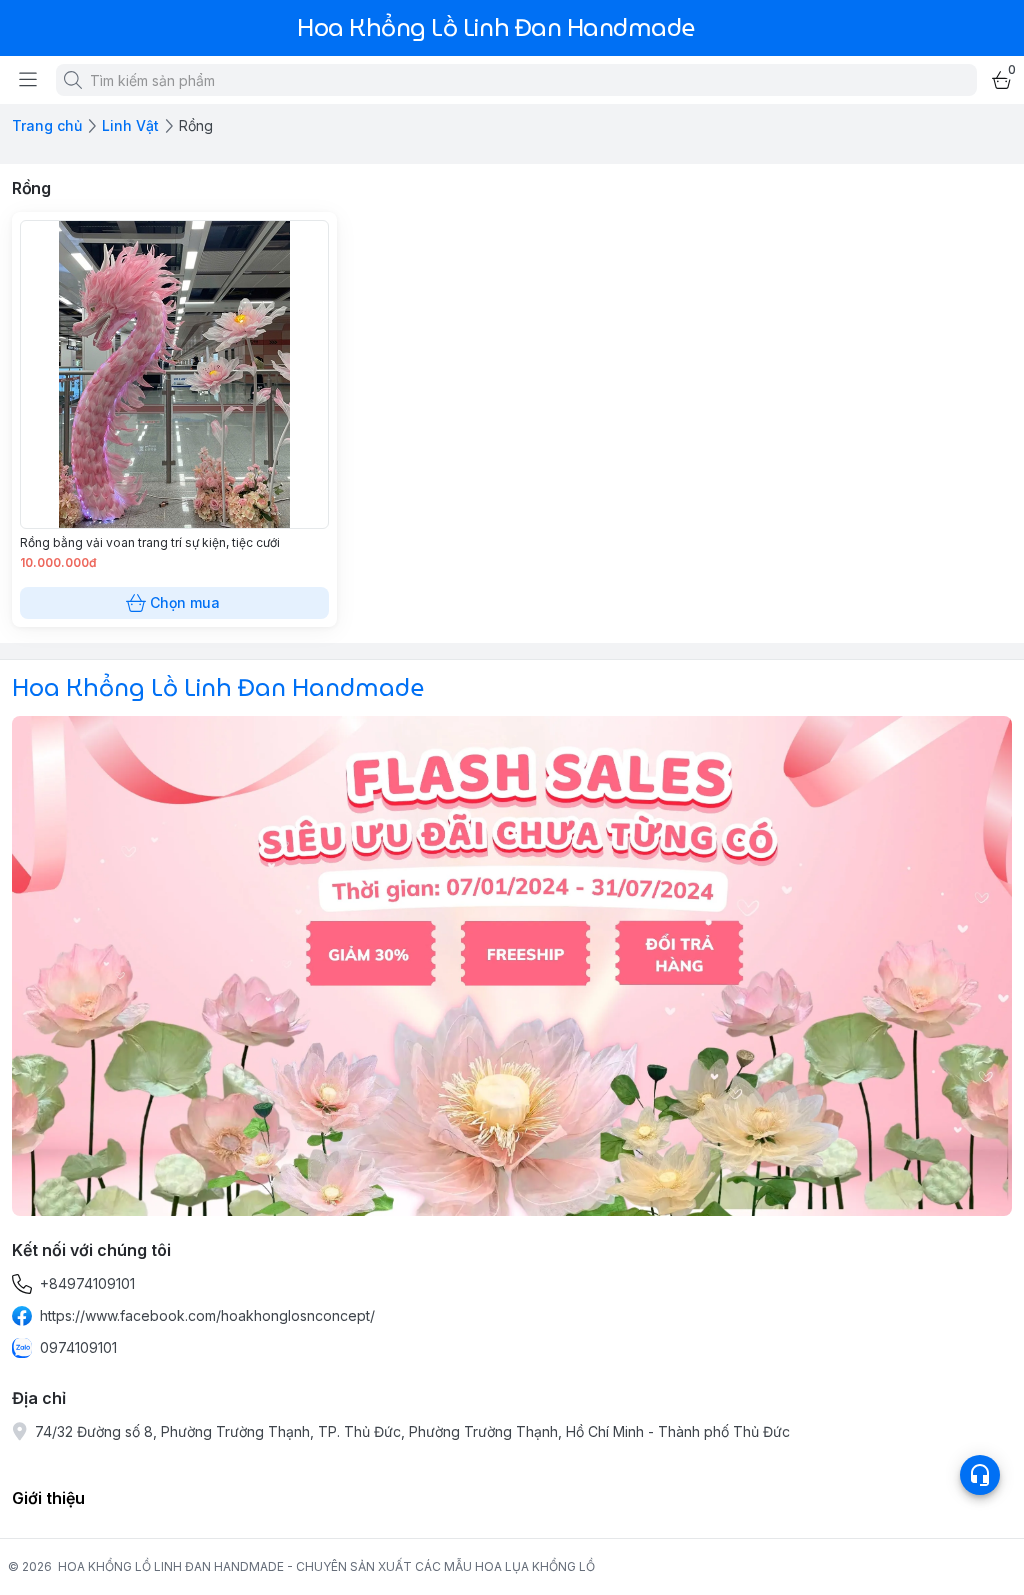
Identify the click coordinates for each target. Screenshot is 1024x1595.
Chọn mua (185, 602)
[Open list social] (980, 1475)
